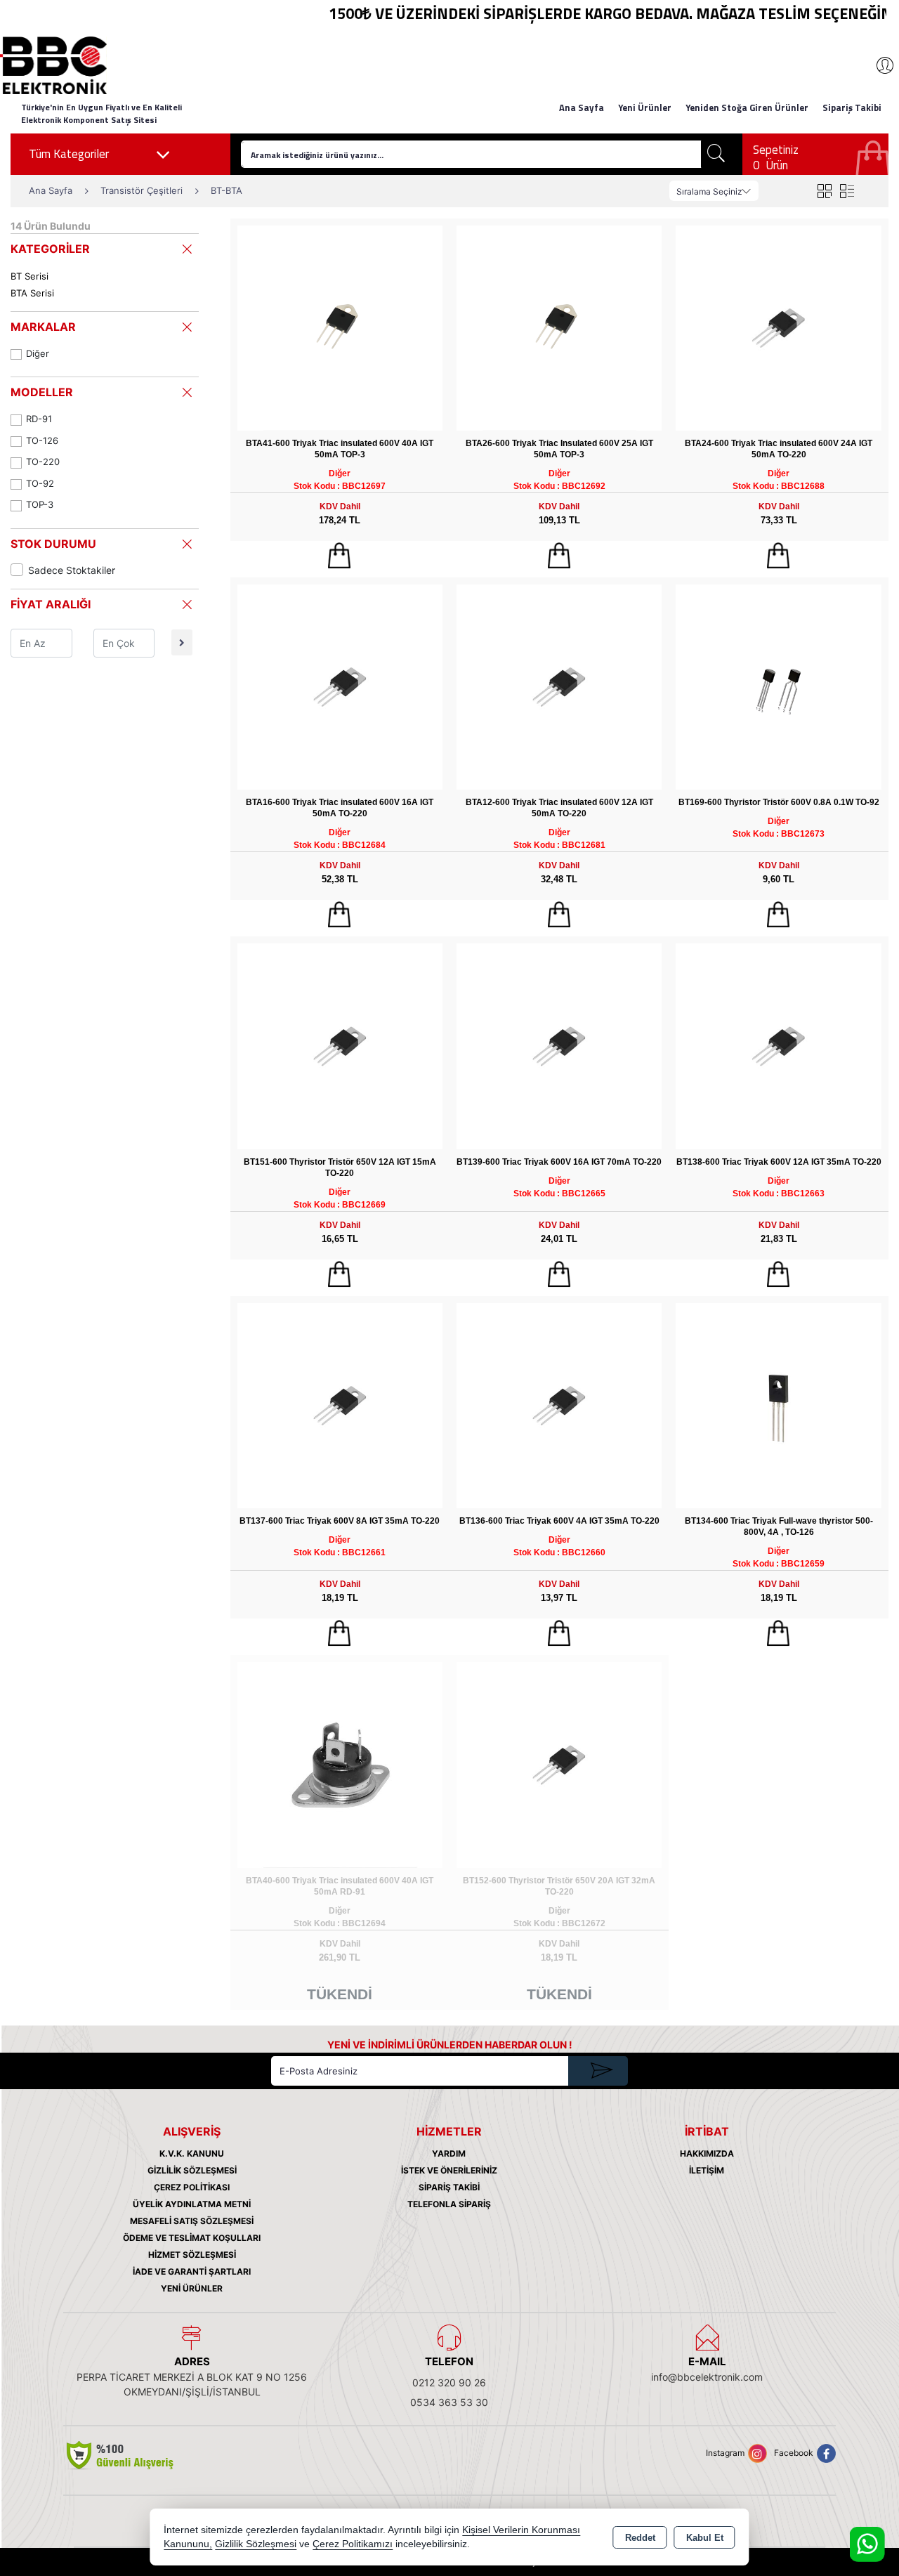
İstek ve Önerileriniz (449, 2170)
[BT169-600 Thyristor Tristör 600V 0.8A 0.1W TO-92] (778, 686)
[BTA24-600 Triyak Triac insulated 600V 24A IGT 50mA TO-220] (778, 327)
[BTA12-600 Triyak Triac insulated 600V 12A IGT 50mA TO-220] (559, 686)
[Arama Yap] (716, 154)
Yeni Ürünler (192, 2288)
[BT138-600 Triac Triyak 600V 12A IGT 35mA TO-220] (778, 1046)
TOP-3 (40, 504)
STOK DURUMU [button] (53, 544)
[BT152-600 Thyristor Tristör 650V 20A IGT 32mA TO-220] (559, 1764)
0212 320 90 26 (449, 2382)
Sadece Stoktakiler (72, 570)
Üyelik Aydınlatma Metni (192, 2204)
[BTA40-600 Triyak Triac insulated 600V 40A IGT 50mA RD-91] (340, 1764)
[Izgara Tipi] (824, 191)
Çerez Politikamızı (353, 2544)
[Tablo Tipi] (847, 191)
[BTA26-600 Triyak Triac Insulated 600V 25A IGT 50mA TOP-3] (559, 327)
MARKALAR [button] (43, 327)
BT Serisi (29, 276)
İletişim (707, 2170)
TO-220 (43, 462)
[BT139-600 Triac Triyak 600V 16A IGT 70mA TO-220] (559, 1046)
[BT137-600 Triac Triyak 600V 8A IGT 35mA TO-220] (340, 1405)
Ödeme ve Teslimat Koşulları (192, 2238)
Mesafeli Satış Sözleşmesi (192, 2221)
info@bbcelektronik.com (707, 2377)
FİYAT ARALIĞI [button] (51, 604)
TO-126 (42, 440)
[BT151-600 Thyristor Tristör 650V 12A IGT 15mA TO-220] (340, 1046)
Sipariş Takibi (852, 107)
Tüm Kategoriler (69, 154)
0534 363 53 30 (449, 2402)
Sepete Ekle (340, 556)
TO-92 (40, 483)
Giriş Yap (878, 65)
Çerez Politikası (192, 2187)
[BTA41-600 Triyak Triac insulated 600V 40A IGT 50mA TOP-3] (340, 327)
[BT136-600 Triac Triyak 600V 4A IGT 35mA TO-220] (559, 1405)
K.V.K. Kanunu (192, 2153)
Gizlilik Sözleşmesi (192, 2170)
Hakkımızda (707, 2153)
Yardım (449, 2153)
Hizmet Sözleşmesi (192, 2255)
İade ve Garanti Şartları (192, 2271)
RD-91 (39, 419)
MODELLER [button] (42, 392)
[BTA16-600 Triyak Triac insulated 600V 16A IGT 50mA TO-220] (340, 686)
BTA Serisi (32, 293)
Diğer (38, 353)
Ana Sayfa (582, 107)
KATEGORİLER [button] (50, 249)
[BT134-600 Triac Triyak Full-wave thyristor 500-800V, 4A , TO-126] (778, 1405)
